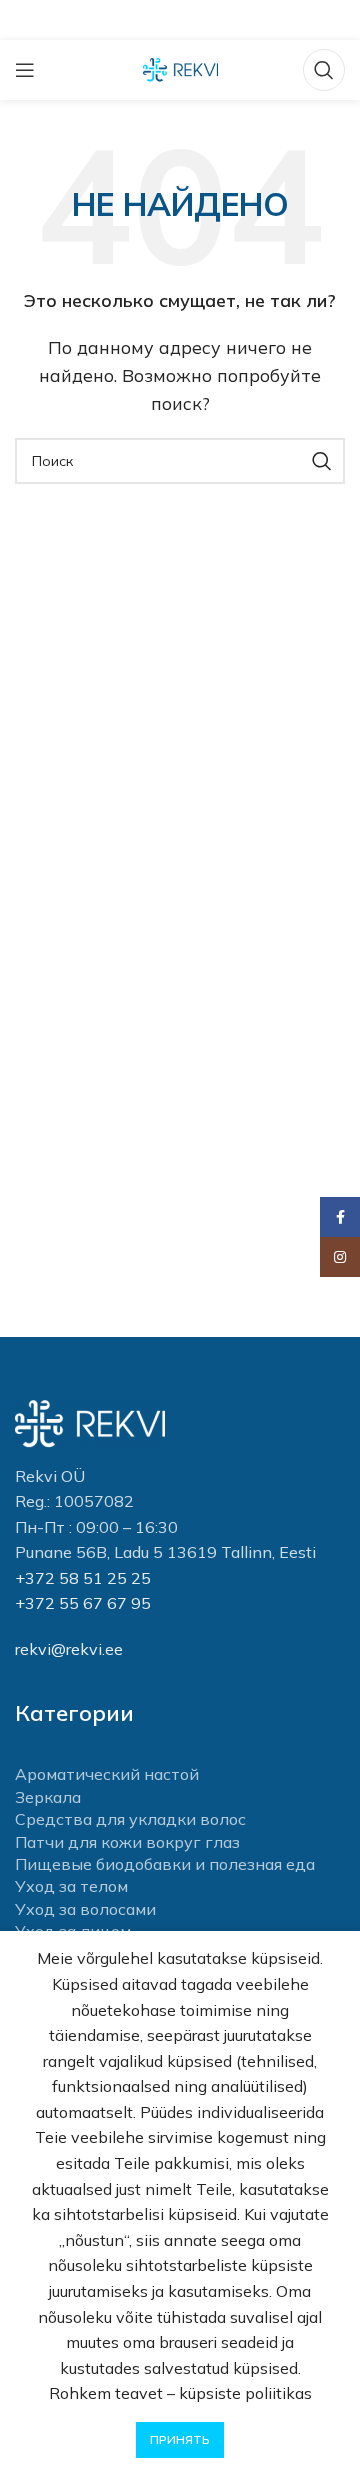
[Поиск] (324, 70)
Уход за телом (71, 1886)
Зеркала (48, 1797)
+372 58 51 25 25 (83, 1578)
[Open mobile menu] (25, 70)
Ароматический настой (107, 1774)
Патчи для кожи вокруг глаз (127, 1842)
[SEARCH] (322, 461)
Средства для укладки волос (130, 1819)
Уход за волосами (85, 1909)
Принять (180, 2439)
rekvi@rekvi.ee (69, 1649)
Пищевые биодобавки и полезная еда (165, 1864)
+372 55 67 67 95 (83, 1603)
